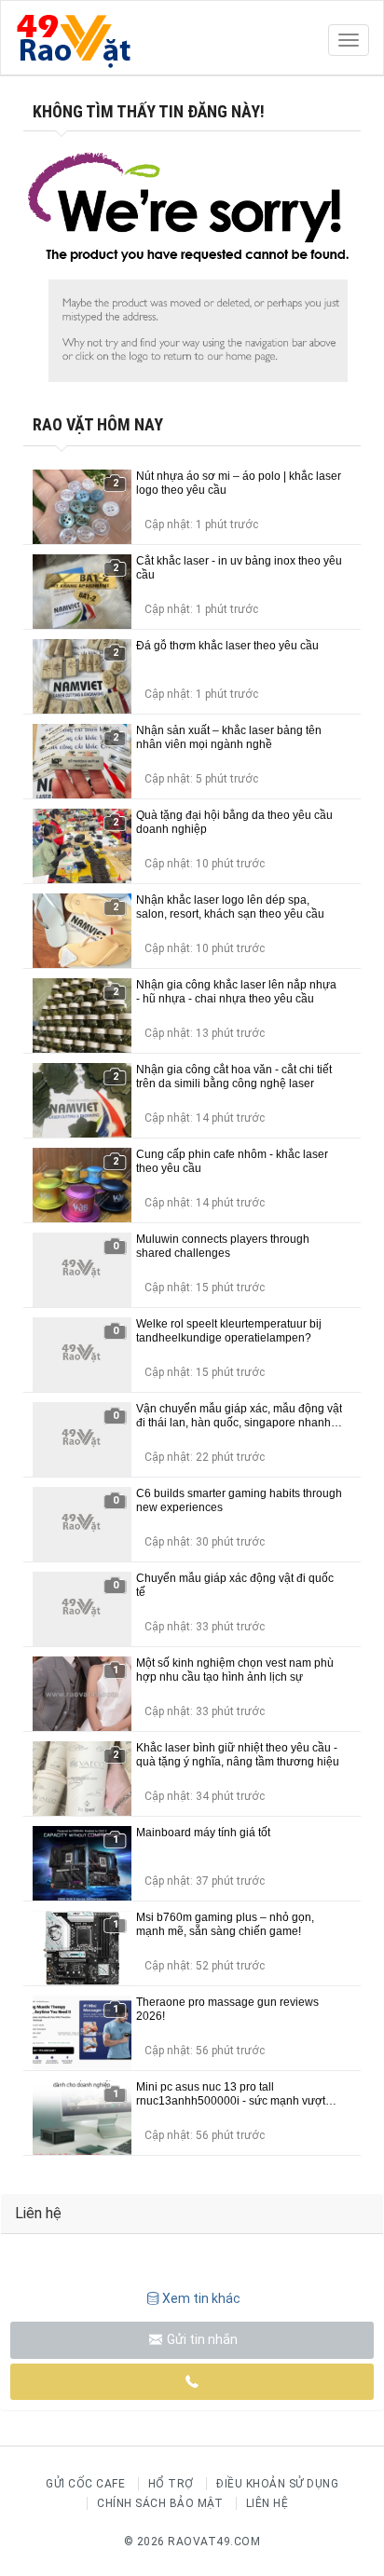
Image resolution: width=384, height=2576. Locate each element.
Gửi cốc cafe (85, 2484)
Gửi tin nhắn (201, 2339)
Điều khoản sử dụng (277, 2484)
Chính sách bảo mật (160, 2503)
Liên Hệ (267, 2503)
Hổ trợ (171, 2484)
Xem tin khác (201, 2298)
